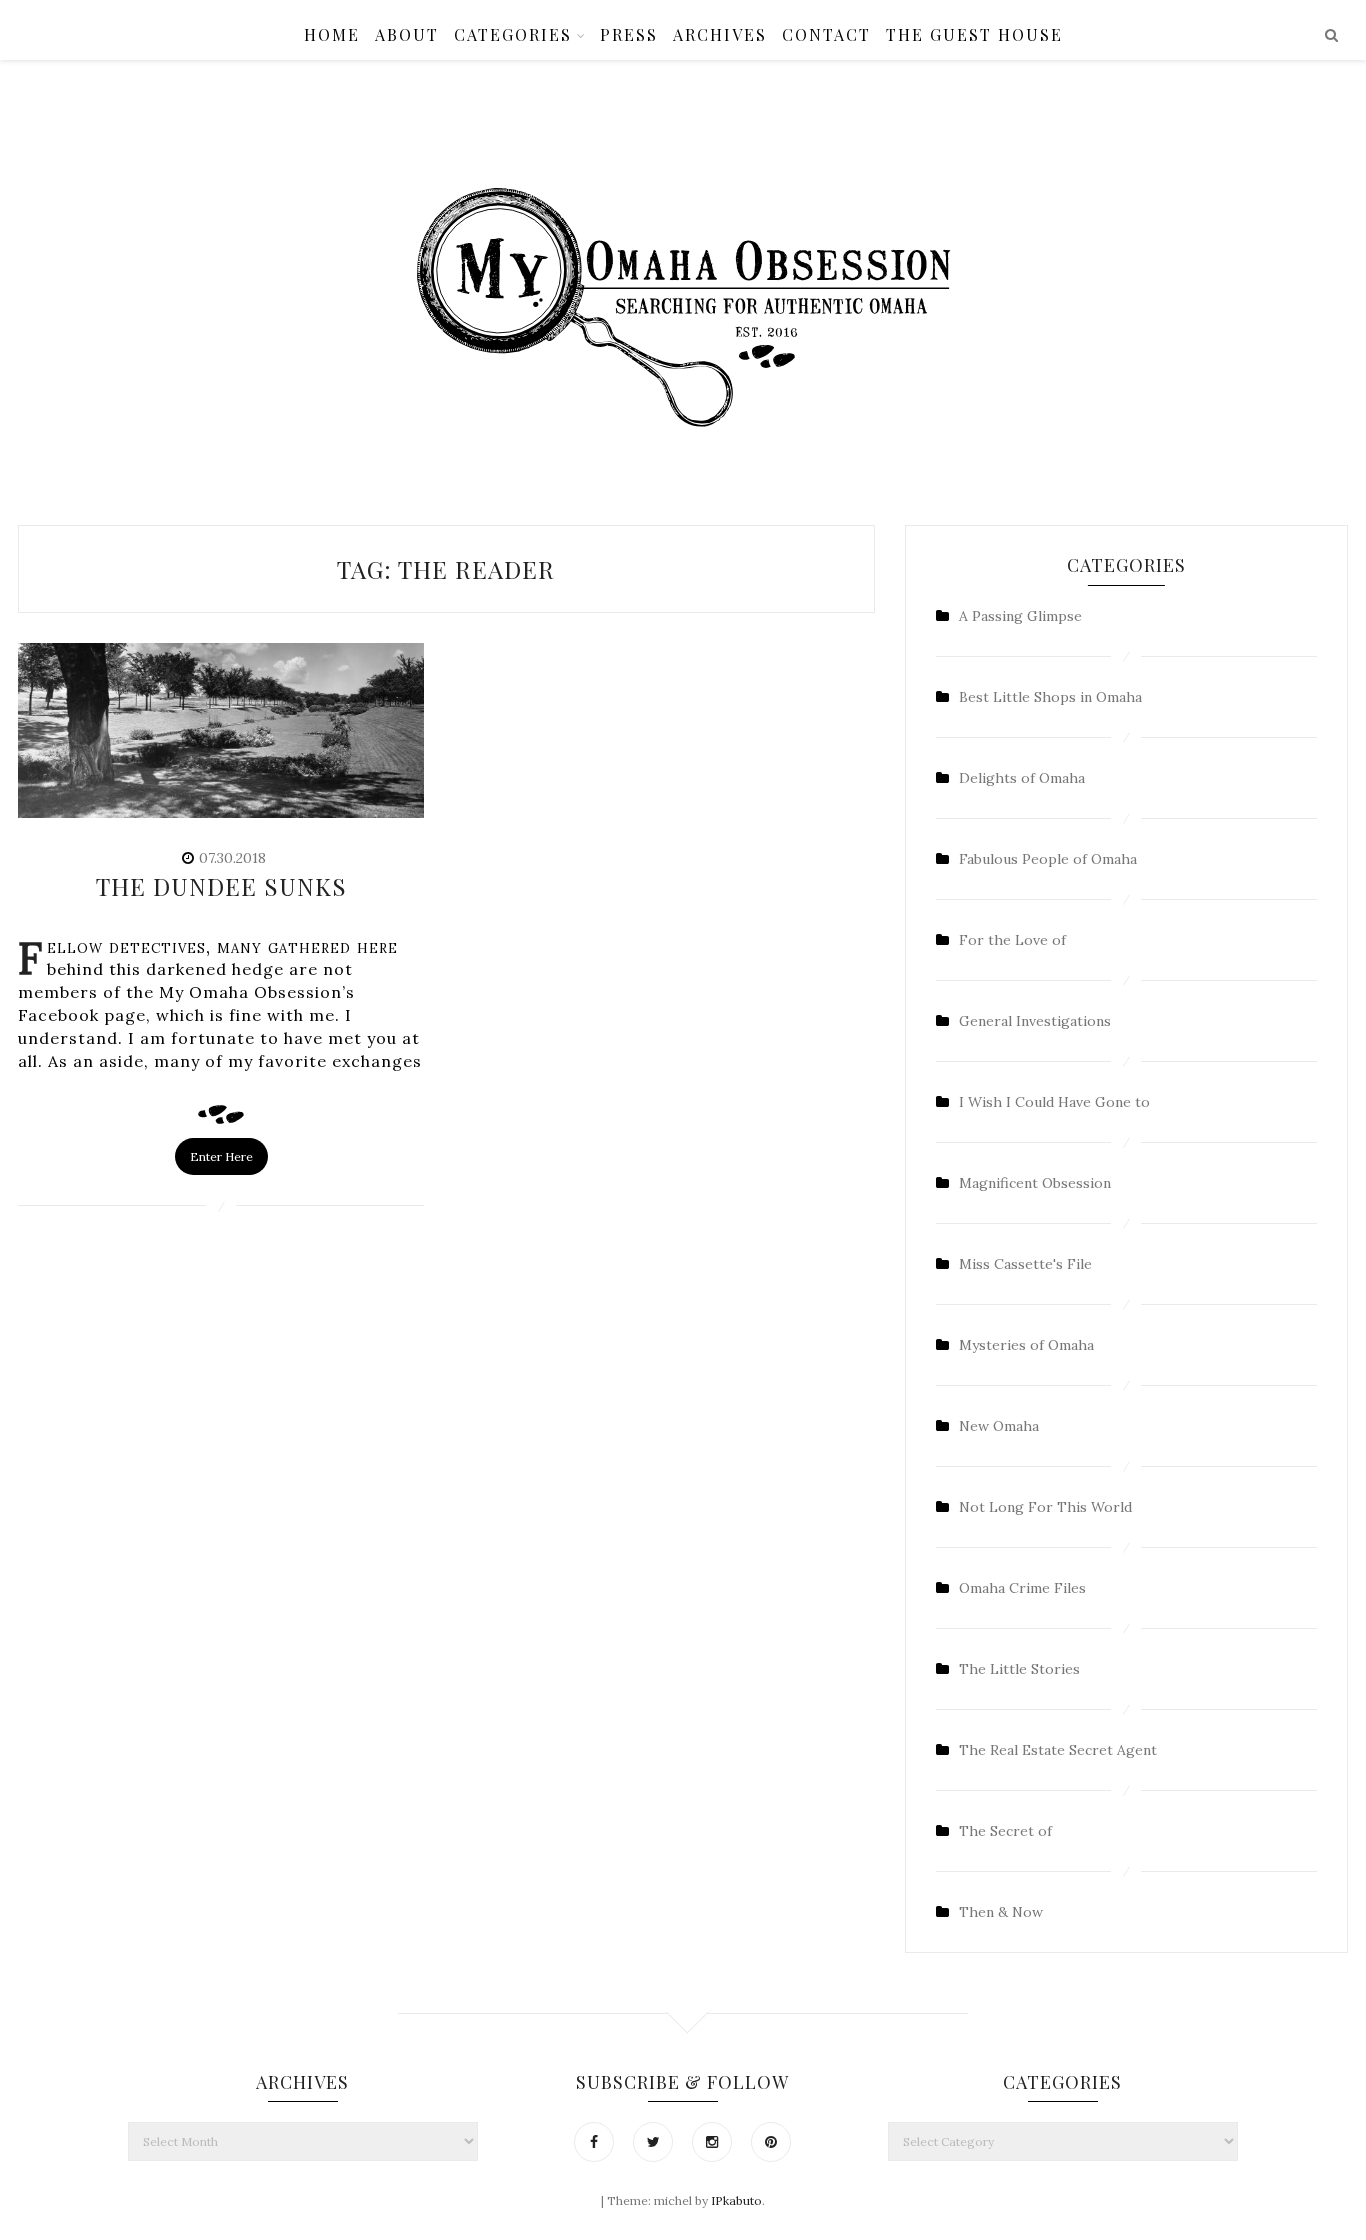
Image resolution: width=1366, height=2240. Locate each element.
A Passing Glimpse (1020, 616)
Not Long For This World (1045, 1507)
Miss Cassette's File (1025, 1264)
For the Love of (1012, 940)
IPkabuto (736, 2200)
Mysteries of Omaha (1026, 1345)
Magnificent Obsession (1035, 1183)
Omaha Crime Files (1022, 1588)
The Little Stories (1019, 1669)
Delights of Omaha (1022, 778)
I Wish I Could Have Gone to (1054, 1102)
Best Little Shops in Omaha (1050, 697)
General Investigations (1035, 1021)
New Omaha (999, 1426)
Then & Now (1001, 1912)
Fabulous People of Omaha (1048, 859)
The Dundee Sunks (221, 886)
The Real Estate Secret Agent (1058, 1750)
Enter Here (221, 1156)
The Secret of (1005, 1831)
